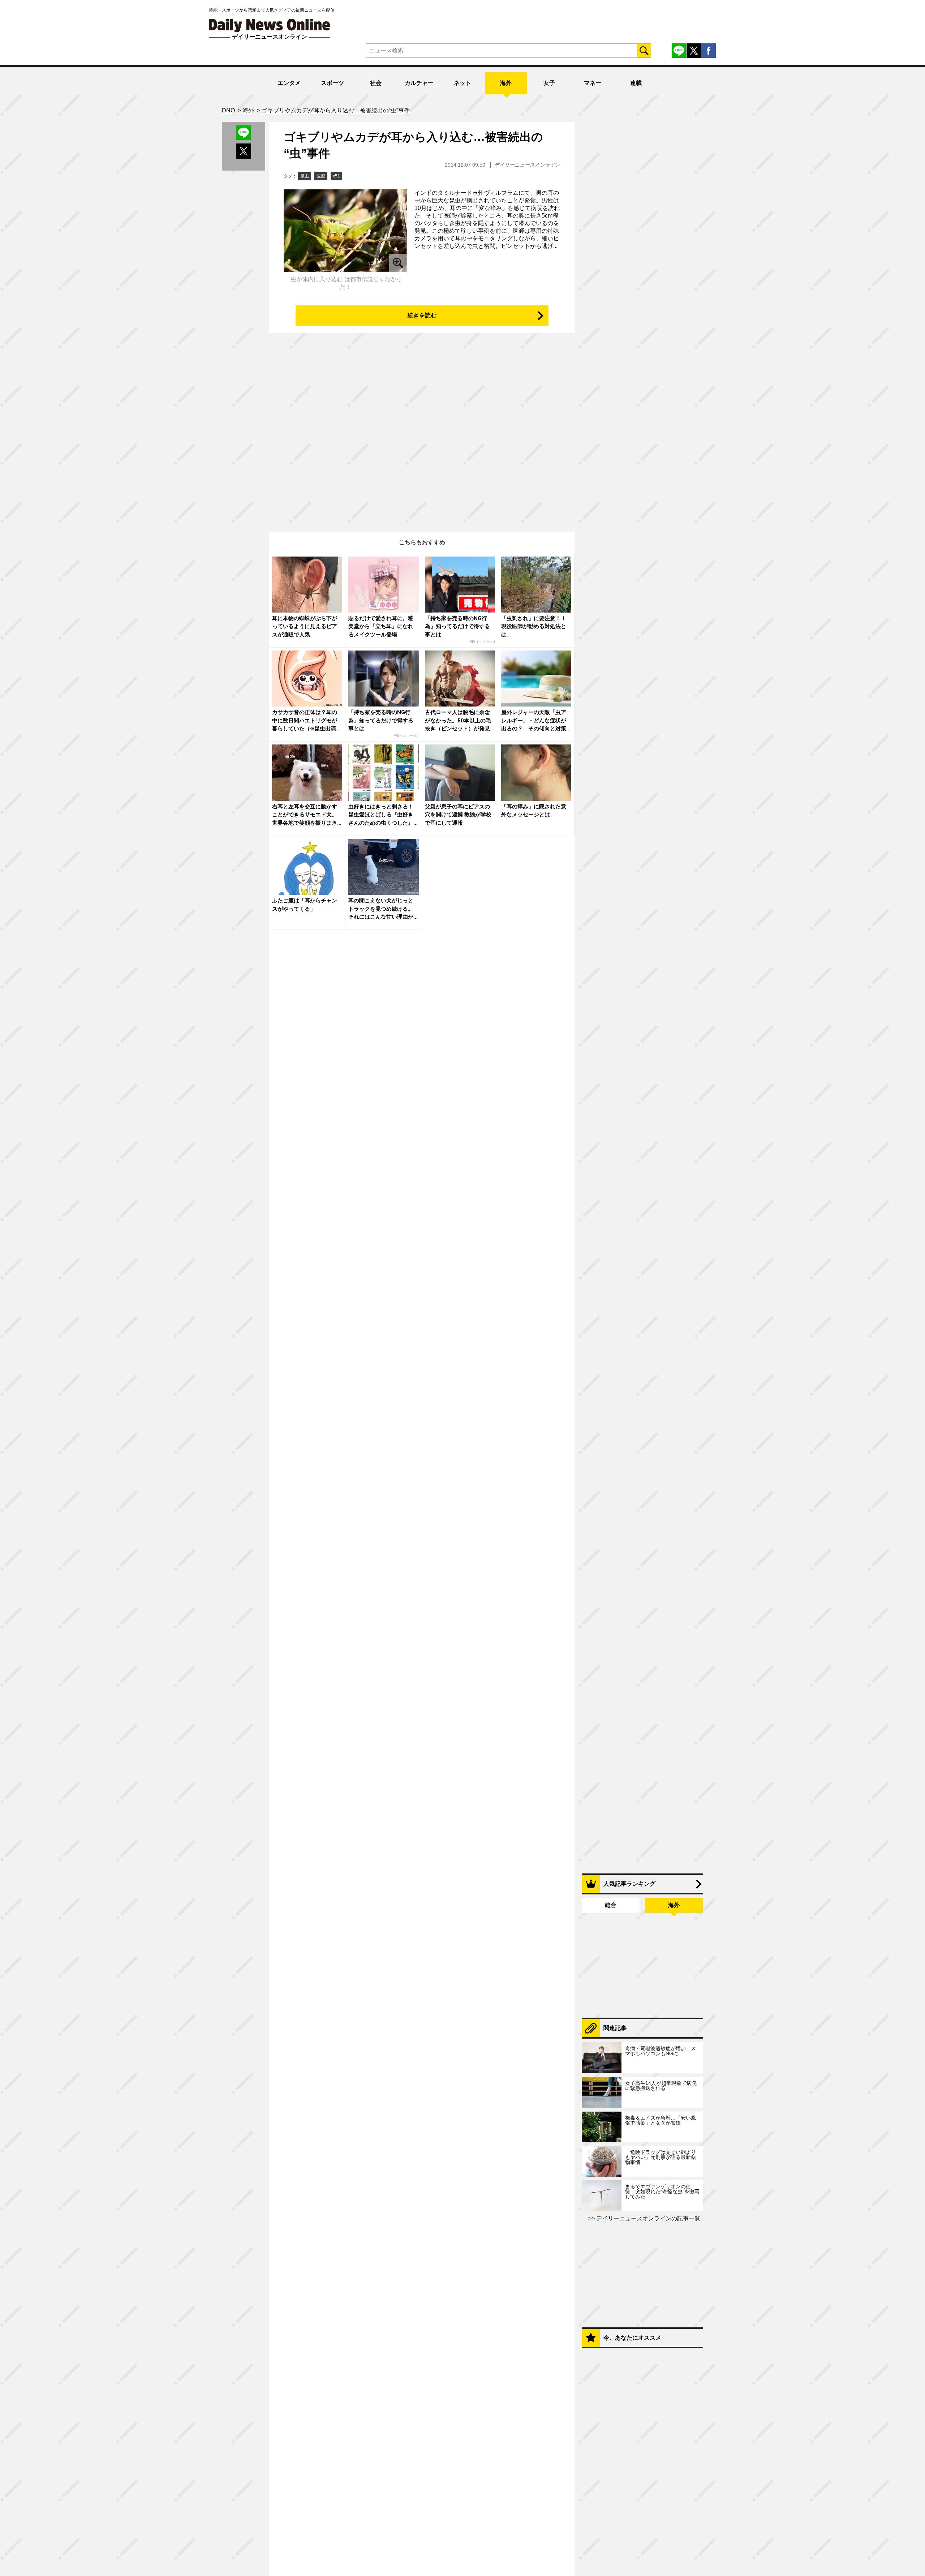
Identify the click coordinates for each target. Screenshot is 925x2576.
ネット (462, 83)
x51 (336, 176)
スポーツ (332, 83)
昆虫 (305, 176)
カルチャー (419, 83)
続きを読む (422, 315)
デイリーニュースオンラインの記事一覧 (647, 2218)
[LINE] (679, 51)
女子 (549, 83)
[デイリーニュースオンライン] (270, 25)
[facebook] (709, 51)
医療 (321, 176)
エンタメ (289, 83)
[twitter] (694, 51)
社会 (376, 83)
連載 (636, 83)
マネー (593, 83)
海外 (506, 83)
